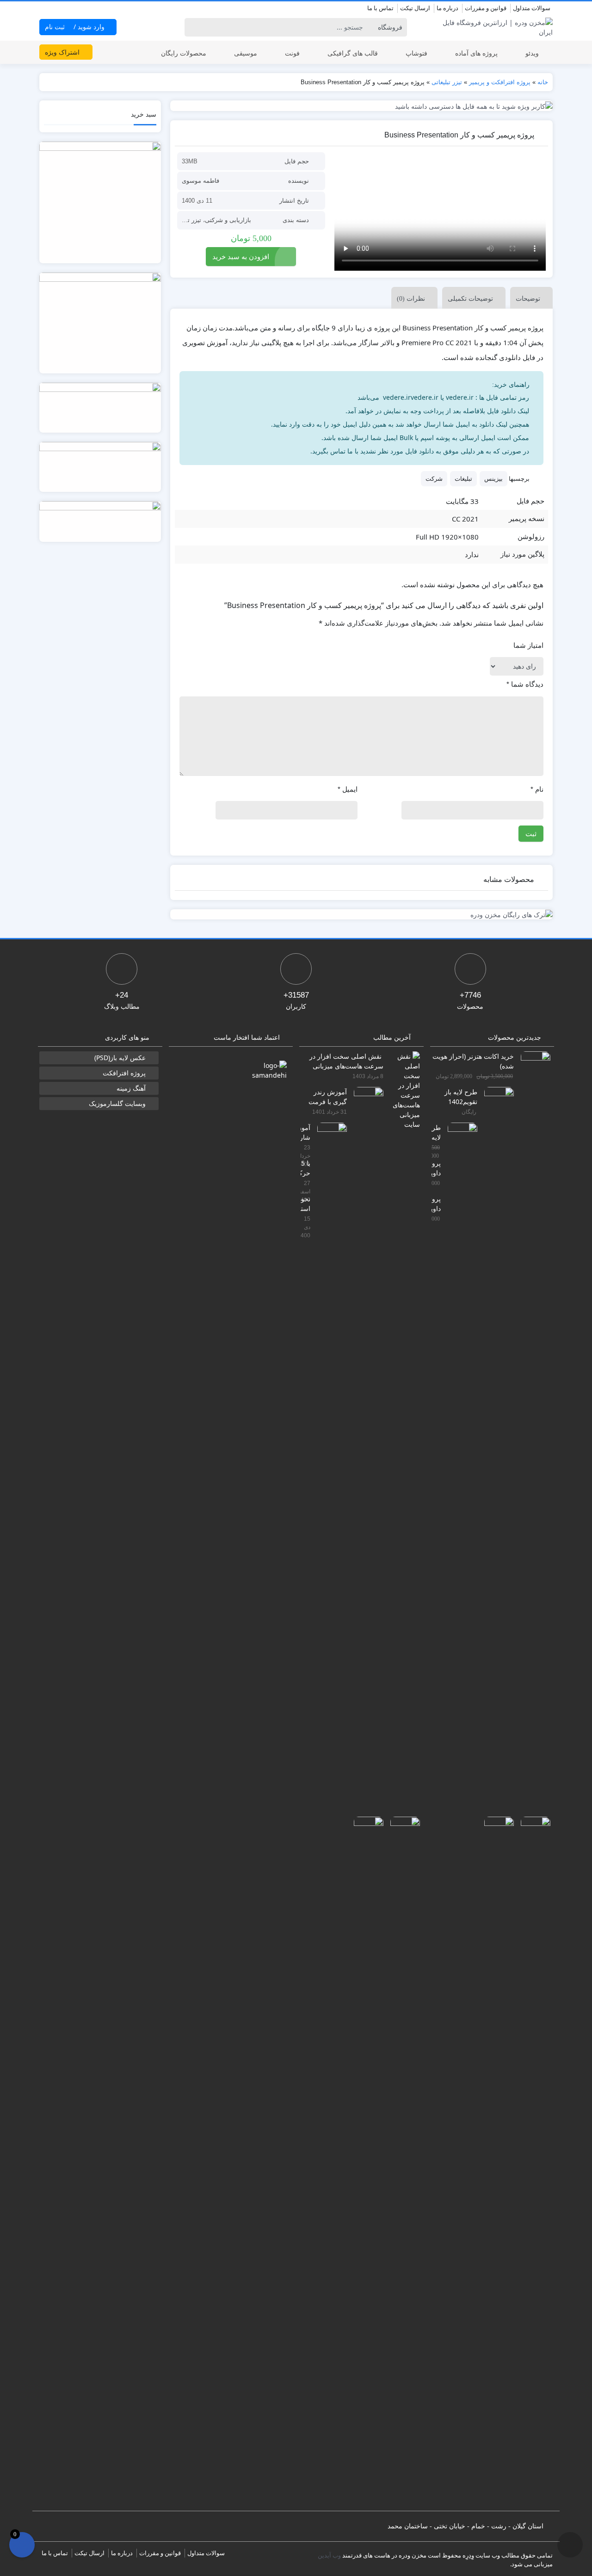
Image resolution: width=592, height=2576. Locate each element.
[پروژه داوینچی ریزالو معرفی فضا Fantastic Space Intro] (532, 2163)
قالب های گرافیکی (353, 53)
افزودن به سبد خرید (241, 256)
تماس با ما (380, 8)
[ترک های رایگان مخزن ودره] (362, 915)
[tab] (529, 298)
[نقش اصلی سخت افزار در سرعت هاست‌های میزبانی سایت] (402, 1089)
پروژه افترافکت (124, 1073)
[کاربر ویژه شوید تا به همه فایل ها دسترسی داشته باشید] (362, 106)
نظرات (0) (411, 299)
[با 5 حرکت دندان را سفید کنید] (402, 2163)
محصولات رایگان (184, 53)
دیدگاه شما (525, 684)
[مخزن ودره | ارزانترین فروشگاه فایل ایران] (492, 27)
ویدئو (532, 53)
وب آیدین (329, 2555)
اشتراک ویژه (63, 52)
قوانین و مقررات (486, 8)
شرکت (434, 478)
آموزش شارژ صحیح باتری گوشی (305, 1132)
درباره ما (447, 8)
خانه (543, 82)
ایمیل (348, 789)
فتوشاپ (416, 53)
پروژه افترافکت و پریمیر (500, 82)
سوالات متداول (532, 8)
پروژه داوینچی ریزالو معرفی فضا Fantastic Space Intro (436, 1168)
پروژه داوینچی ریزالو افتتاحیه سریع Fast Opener (436, 1203)
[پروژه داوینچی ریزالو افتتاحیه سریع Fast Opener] (496, 2163)
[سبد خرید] (22, 2545)
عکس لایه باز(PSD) (120, 1058)
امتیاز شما (528, 645)
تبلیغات (463, 478)
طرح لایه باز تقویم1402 (461, 1096)
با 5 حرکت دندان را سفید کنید (305, 1168)
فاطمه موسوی (200, 181)
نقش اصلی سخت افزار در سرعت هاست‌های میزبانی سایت (346, 1061)
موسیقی (246, 53)
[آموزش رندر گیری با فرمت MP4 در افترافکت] (365, 1433)
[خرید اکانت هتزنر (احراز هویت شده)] (532, 1398)
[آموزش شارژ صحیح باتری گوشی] (329, 1469)
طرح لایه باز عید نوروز (436, 1132)
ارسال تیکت (415, 8)
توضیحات (528, 298)
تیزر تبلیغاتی (447, 82)
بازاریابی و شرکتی (228, 220)
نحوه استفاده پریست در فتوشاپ (305, 1203)
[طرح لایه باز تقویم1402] (496, 1433)
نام (537, 789)
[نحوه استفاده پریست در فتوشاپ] (365, 2163)
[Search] (193, 27)
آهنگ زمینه (131, 1088)
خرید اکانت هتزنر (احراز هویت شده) (473, 1061)
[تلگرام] (45, 9)
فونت (292, 53)
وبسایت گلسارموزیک (117, 1103)
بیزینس (493, 478)
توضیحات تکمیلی (470, 298)
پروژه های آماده (476, 53)
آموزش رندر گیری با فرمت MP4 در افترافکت (328, 1096)
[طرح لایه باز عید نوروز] (459, 1469)
